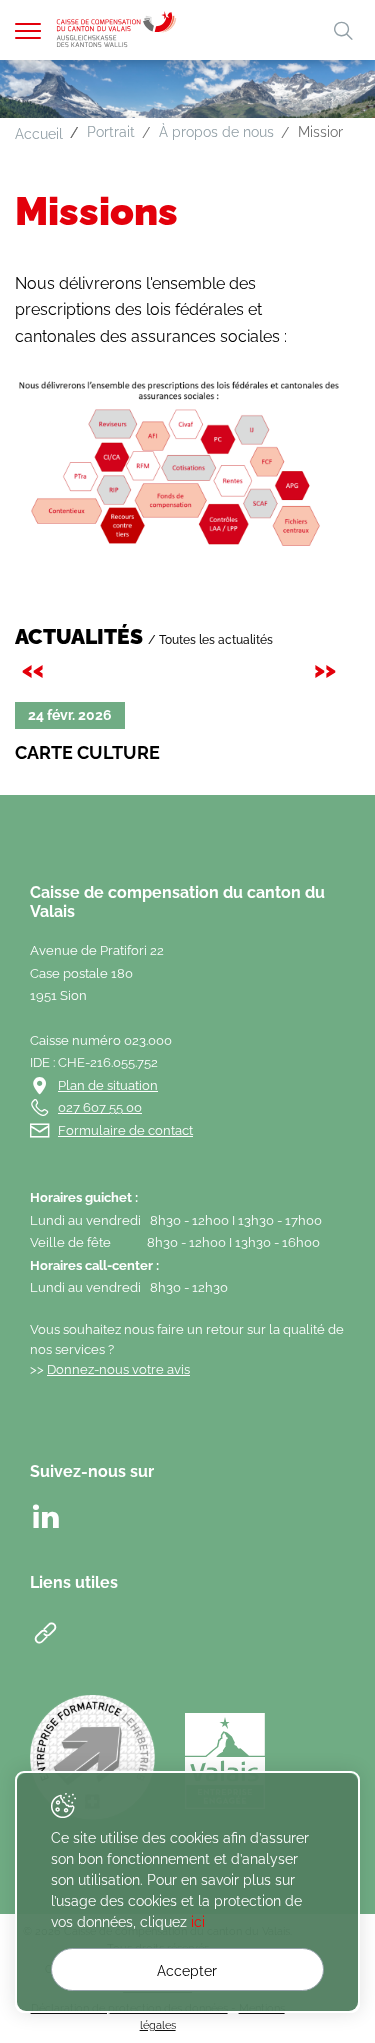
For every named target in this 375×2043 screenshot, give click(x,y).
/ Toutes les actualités (210, 639)
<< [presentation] (36, 669)
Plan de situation (108, 1085)
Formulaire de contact (125, 1130)
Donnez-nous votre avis (118, 1369)
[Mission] (179, 463)
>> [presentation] (328, 669)
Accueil (39, 134)
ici (198, 1922)
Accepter (187, 1971)
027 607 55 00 (100, 1107)
